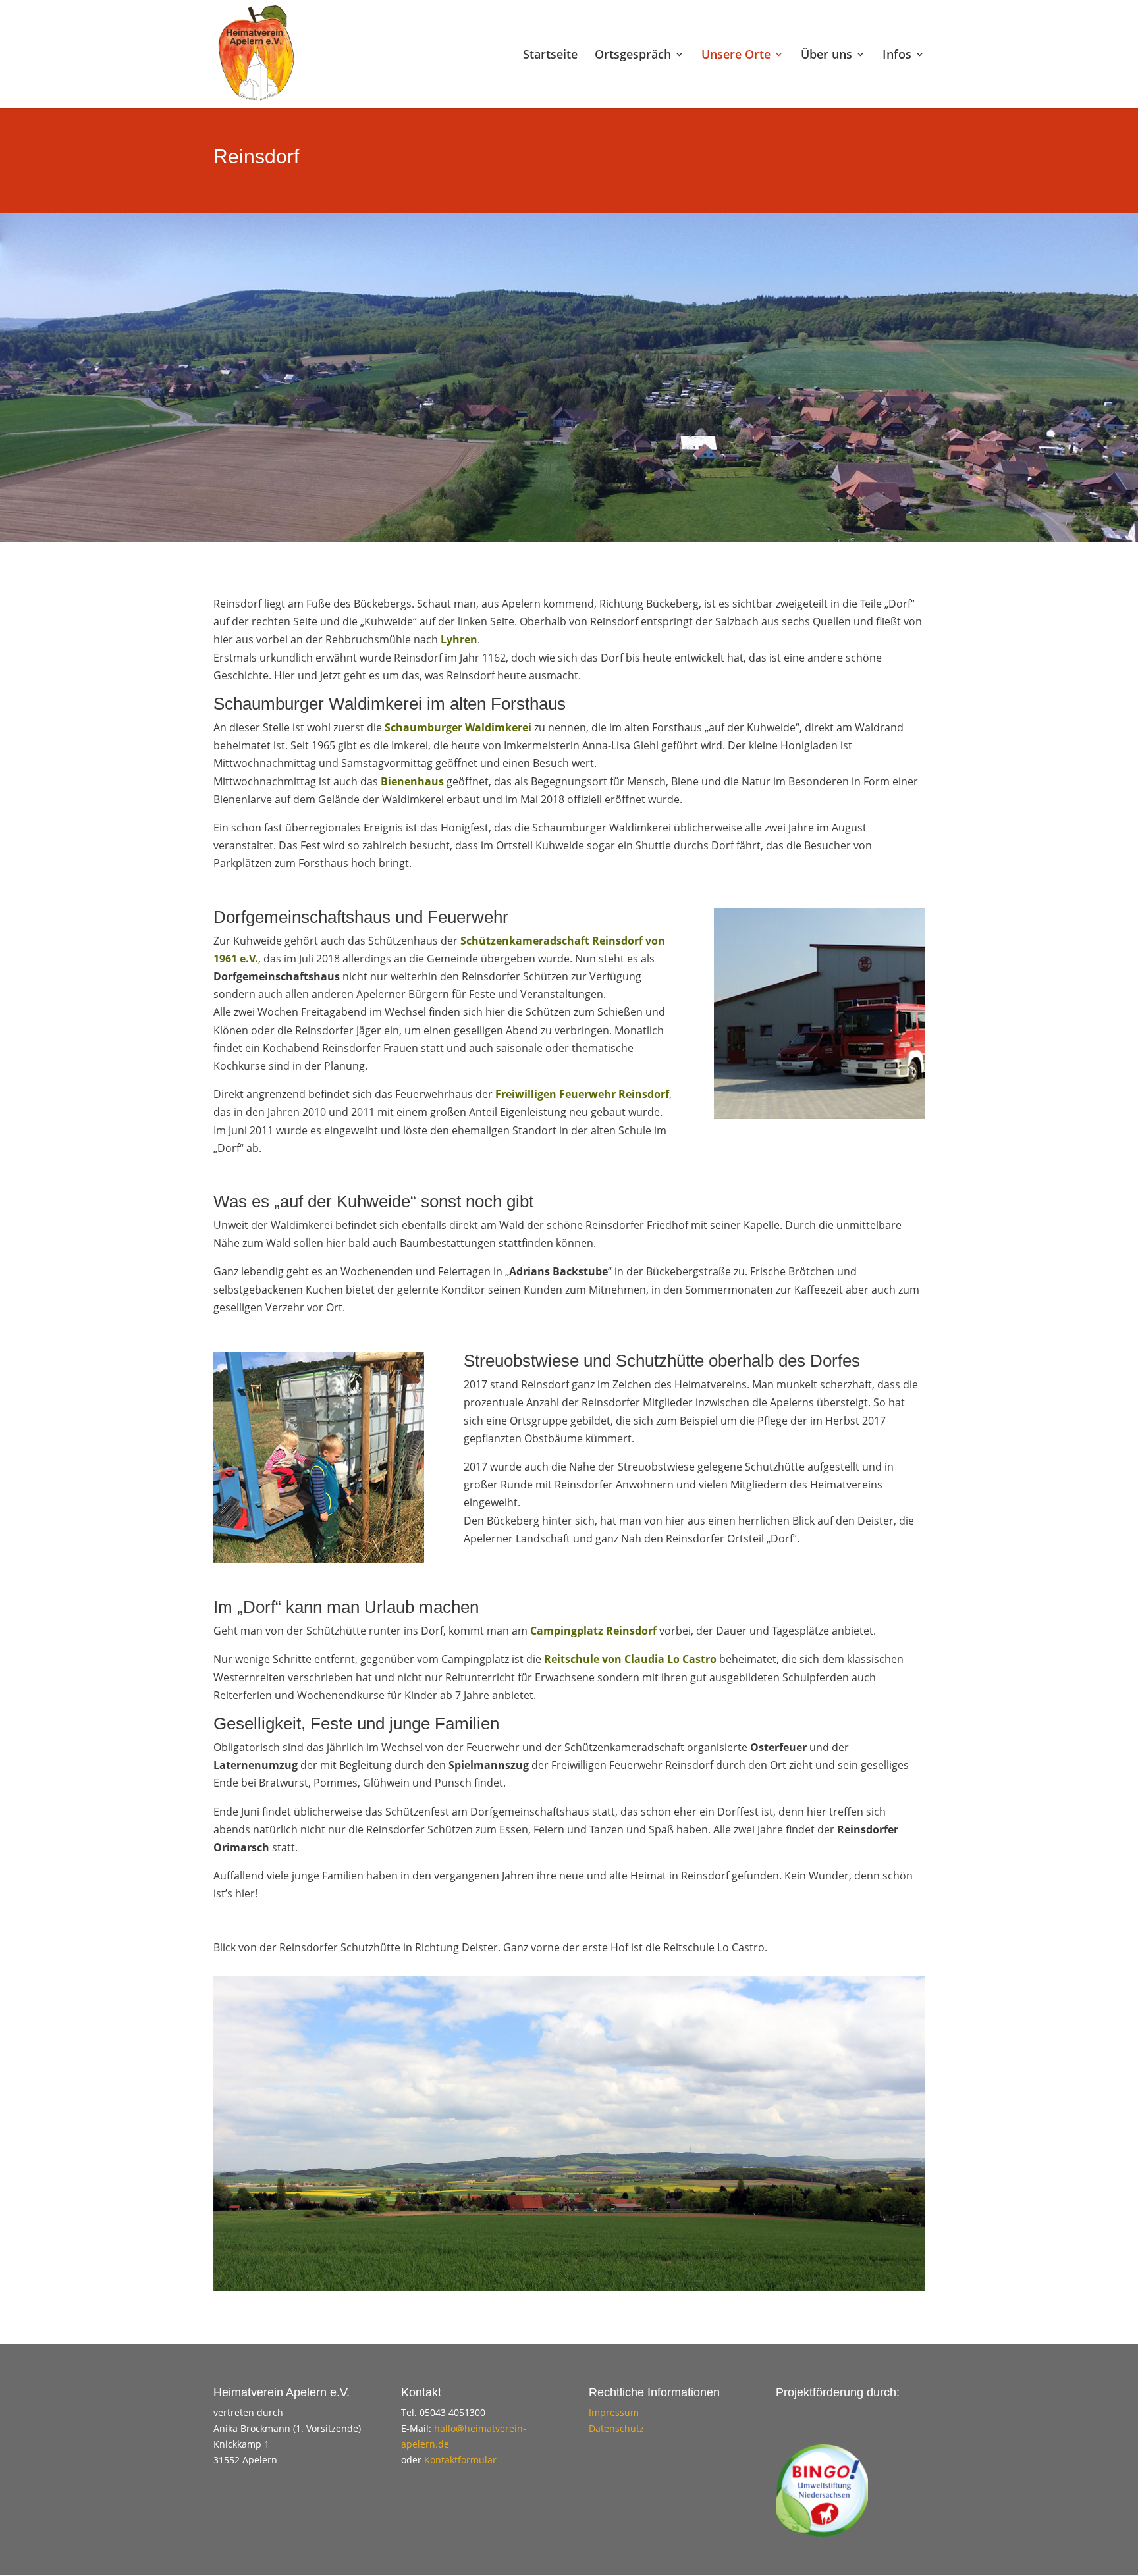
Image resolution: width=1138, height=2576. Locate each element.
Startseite (550, 56)
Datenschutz (616, 2428)
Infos (897, 56)
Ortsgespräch (633, 56)
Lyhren (459, 639)
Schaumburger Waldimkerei (458, 727)
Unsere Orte (736, 56)
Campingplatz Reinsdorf (593, 1631)
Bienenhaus (412, 781)
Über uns (826, 56)
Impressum (614, 2412)
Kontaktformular (460, 2460)
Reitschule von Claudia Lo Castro (630, 1659)
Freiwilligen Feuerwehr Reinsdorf (582, 1094)
